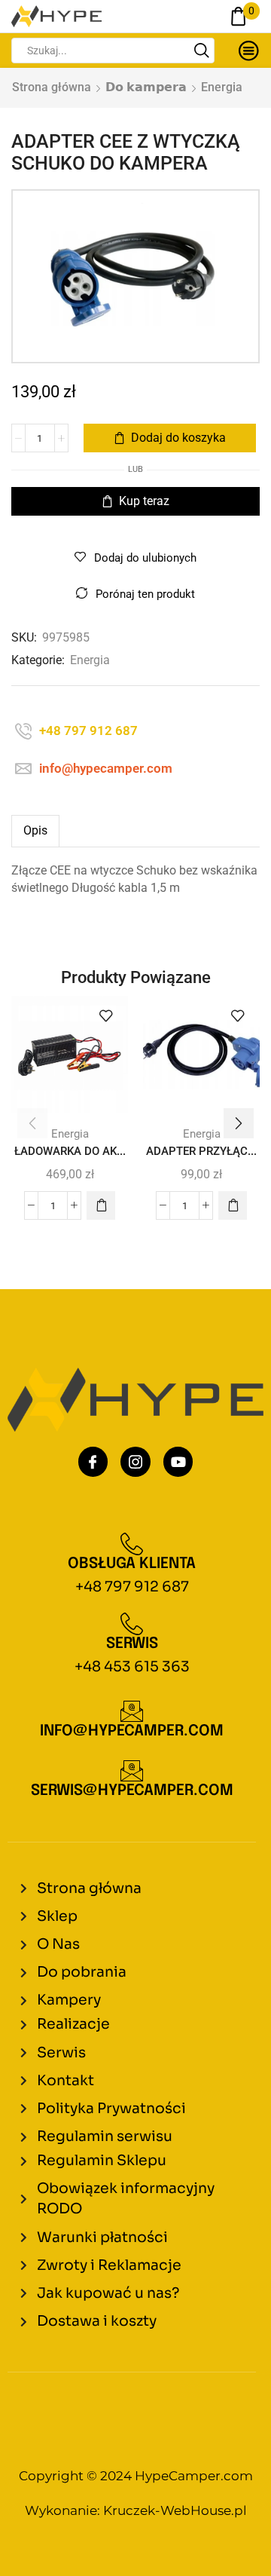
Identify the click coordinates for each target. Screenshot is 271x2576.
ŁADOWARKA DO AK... (70, 1151)
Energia (222, 87)
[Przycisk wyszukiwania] (202, 51)
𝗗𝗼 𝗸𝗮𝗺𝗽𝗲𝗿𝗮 (146, 87)
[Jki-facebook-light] (93, 1462)
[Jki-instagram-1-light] (135, 1462)
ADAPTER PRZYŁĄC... (201, 1151)
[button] (101, 1205)
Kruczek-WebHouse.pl (175, 2510)
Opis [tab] (35, 830)
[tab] (35, 831)
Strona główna (52, 87)
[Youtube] (178, 1462)
